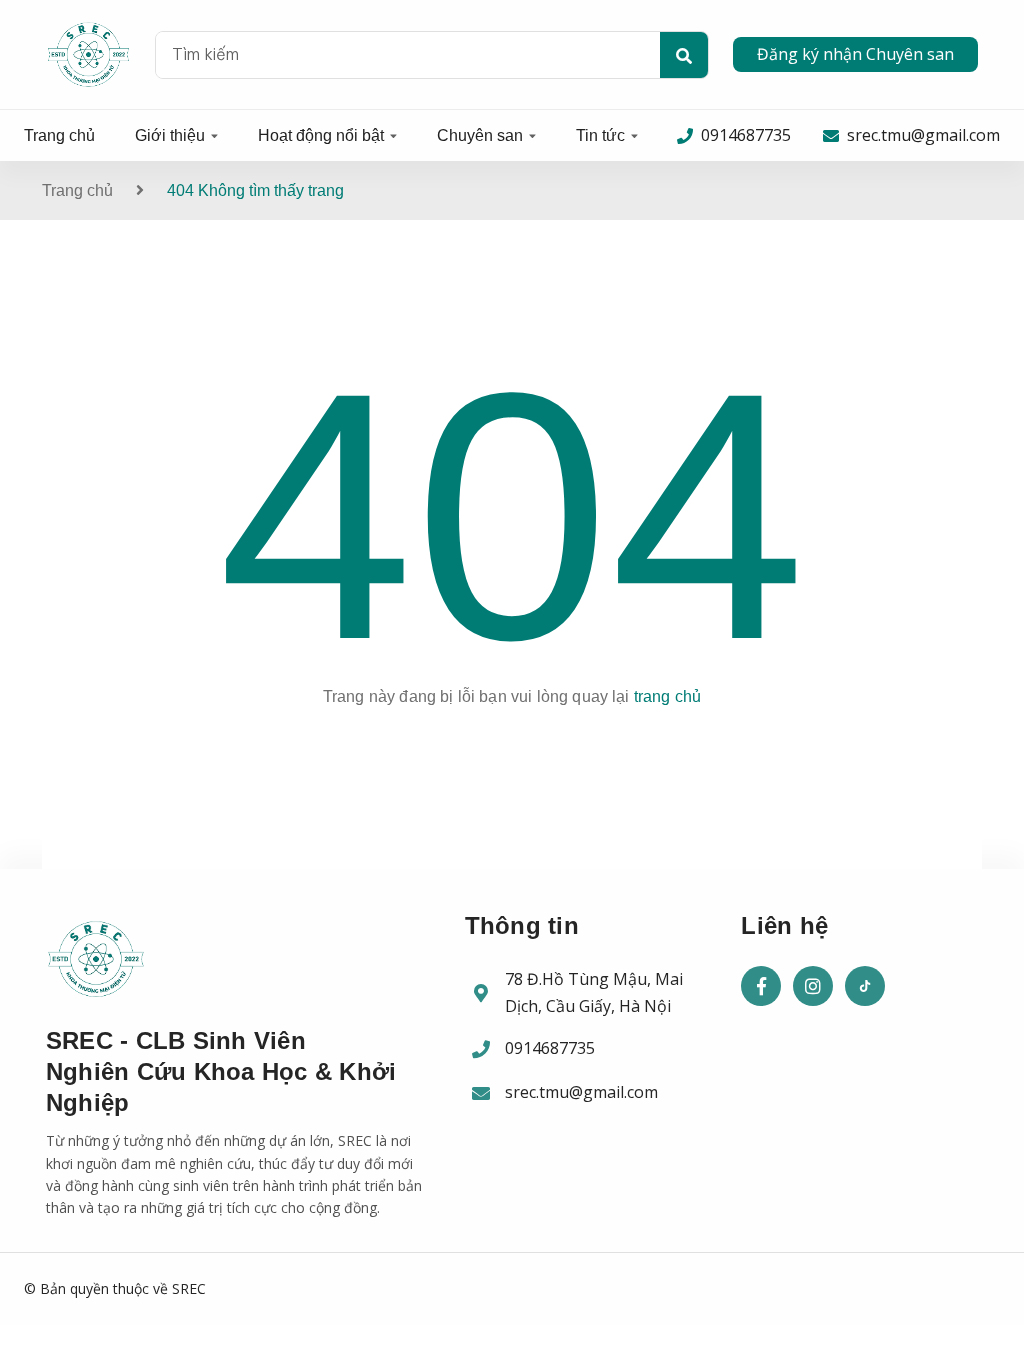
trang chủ (667, 696)
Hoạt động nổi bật (321, 135)
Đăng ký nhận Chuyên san (855, 54)
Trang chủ (59, 135)
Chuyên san (480, 135)
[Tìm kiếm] (684, 56)
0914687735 (550, 1048)
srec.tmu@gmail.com (581, 1092)
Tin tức (600, 135)
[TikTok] (865, 986)
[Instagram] (813, 986)
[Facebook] (761, 986)
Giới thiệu (170, 135)
